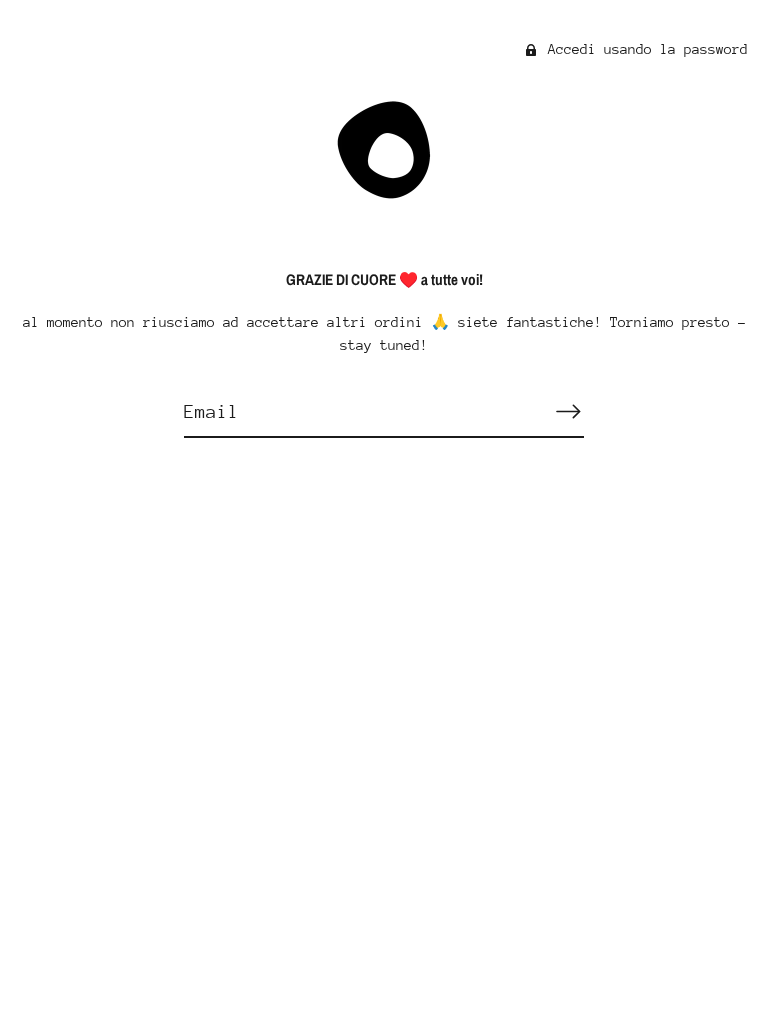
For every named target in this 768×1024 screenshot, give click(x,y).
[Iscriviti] (568, 411)
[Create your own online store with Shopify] (384, 683)
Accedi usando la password (644, 49)
